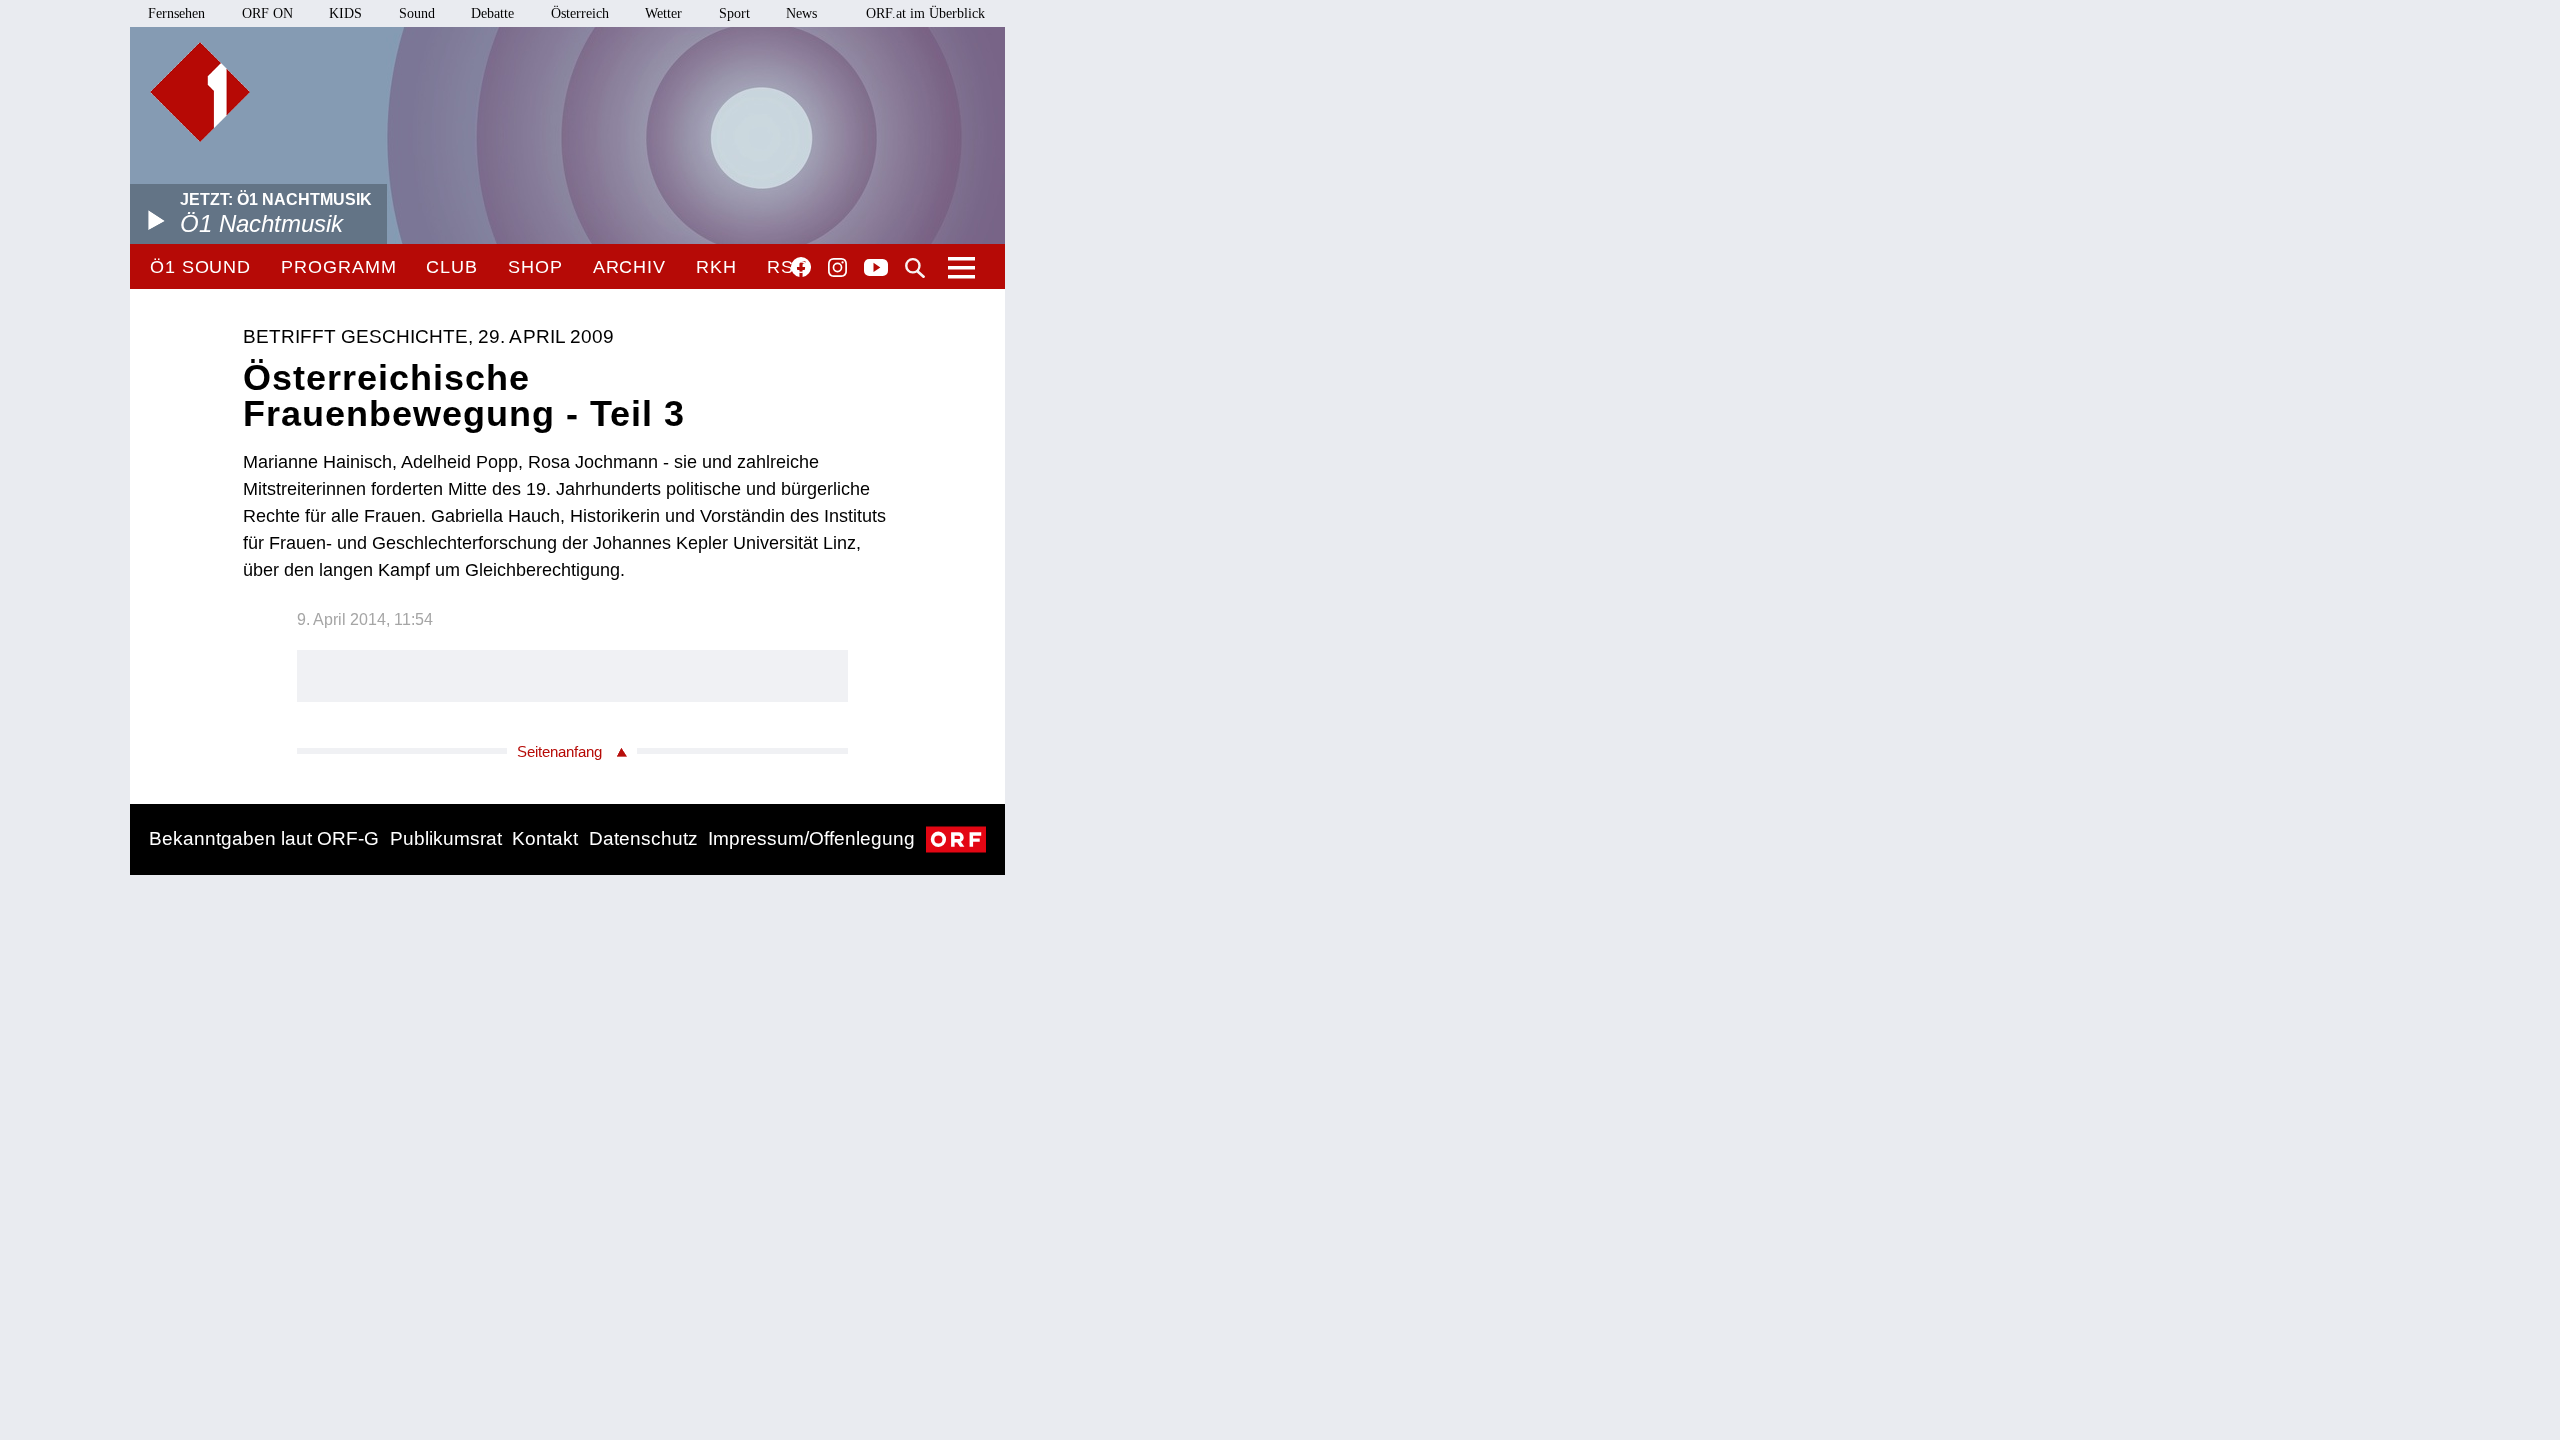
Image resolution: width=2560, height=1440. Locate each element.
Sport (734, 13)
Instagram (837, 268)
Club (452, 267)
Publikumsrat (446, 838)
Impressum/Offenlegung (811, 838)
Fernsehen (176, 13)
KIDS (345, 13)
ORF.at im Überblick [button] (925, 13)
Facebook (801, 267)
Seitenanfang (559, 751)
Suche (915, 268)
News (801, 13)
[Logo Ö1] (200, 92)
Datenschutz (643, 838)
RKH (716, 267)
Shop (535, 267)
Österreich (580, 13)
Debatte (492, 13)
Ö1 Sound (200, 267)
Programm (338, 267)
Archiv (629, 267)
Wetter (663, 13)
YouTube (876, 269)
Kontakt (545, 838)
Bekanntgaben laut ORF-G (264, 838)
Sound (417, 13)
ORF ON (267, 13)
